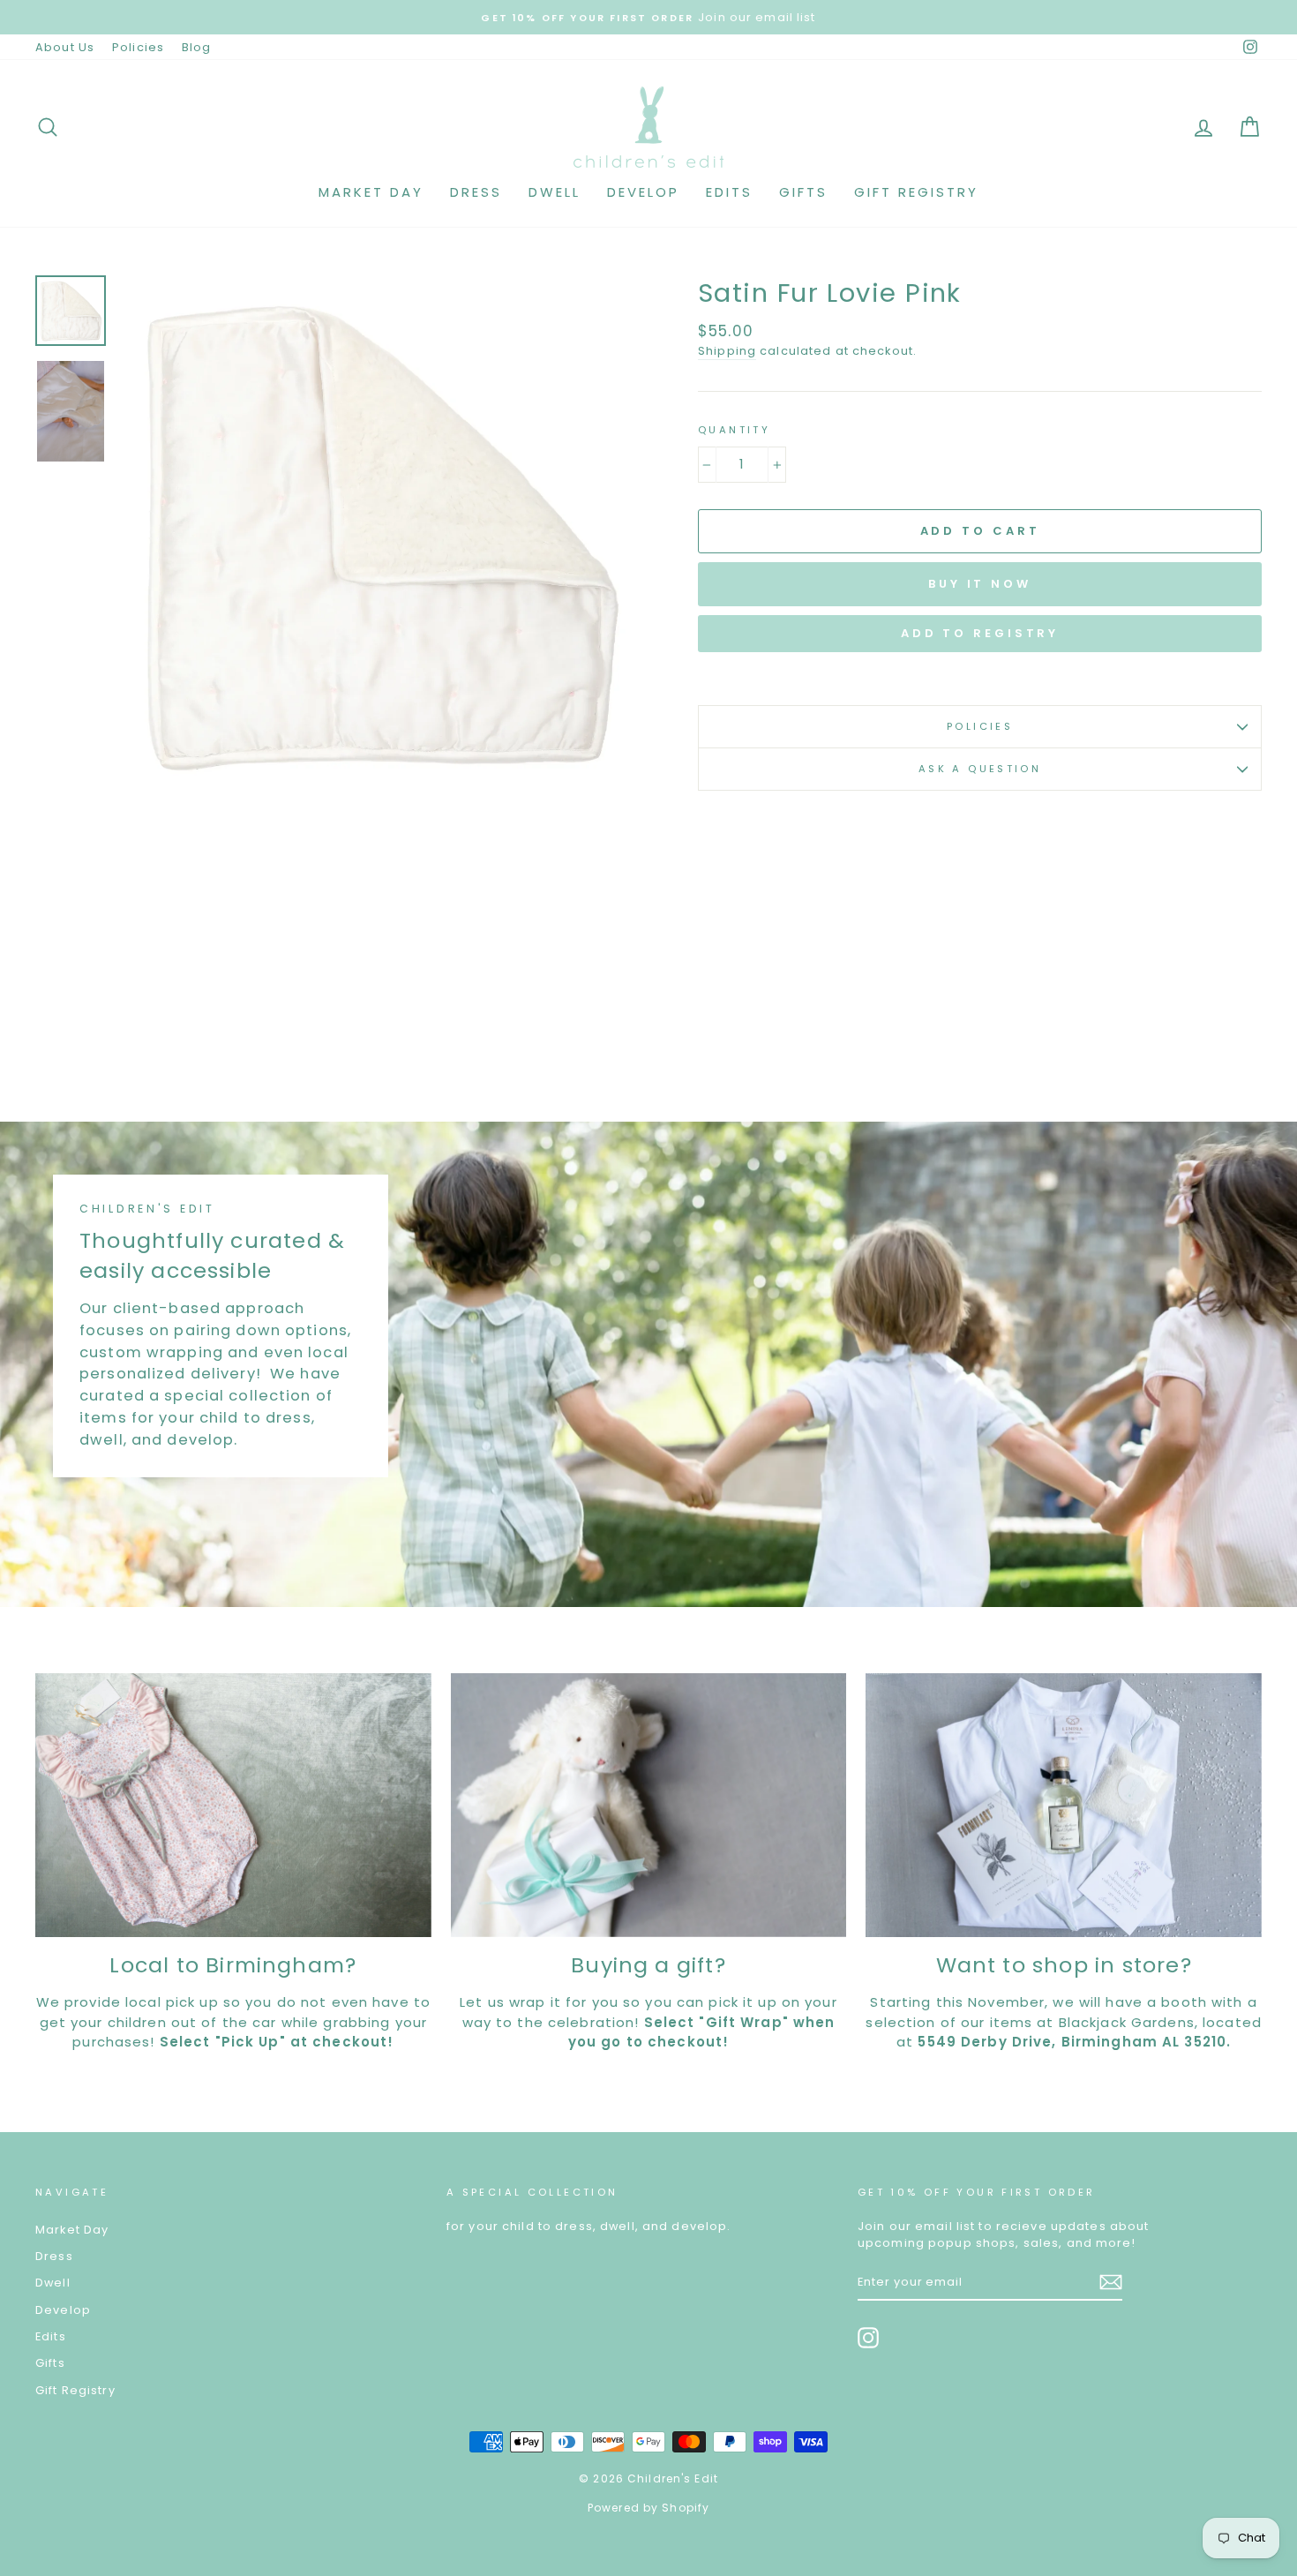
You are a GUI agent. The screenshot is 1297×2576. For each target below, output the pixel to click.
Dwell (555, 192)
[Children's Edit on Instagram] (868, 2338)
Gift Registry (916, 192)
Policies (138, 47)
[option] (379, 535)
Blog (197, 47)
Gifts (803, 192)
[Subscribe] (1111, 2282)
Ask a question (980, 769)
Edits (729, 192)
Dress (476, 192)
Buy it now (980, 584)
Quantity (734, 430)
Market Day (371, 192)
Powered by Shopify (648, 2508)
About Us (65, 47)
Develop (643, 192)
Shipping (727, 351)
